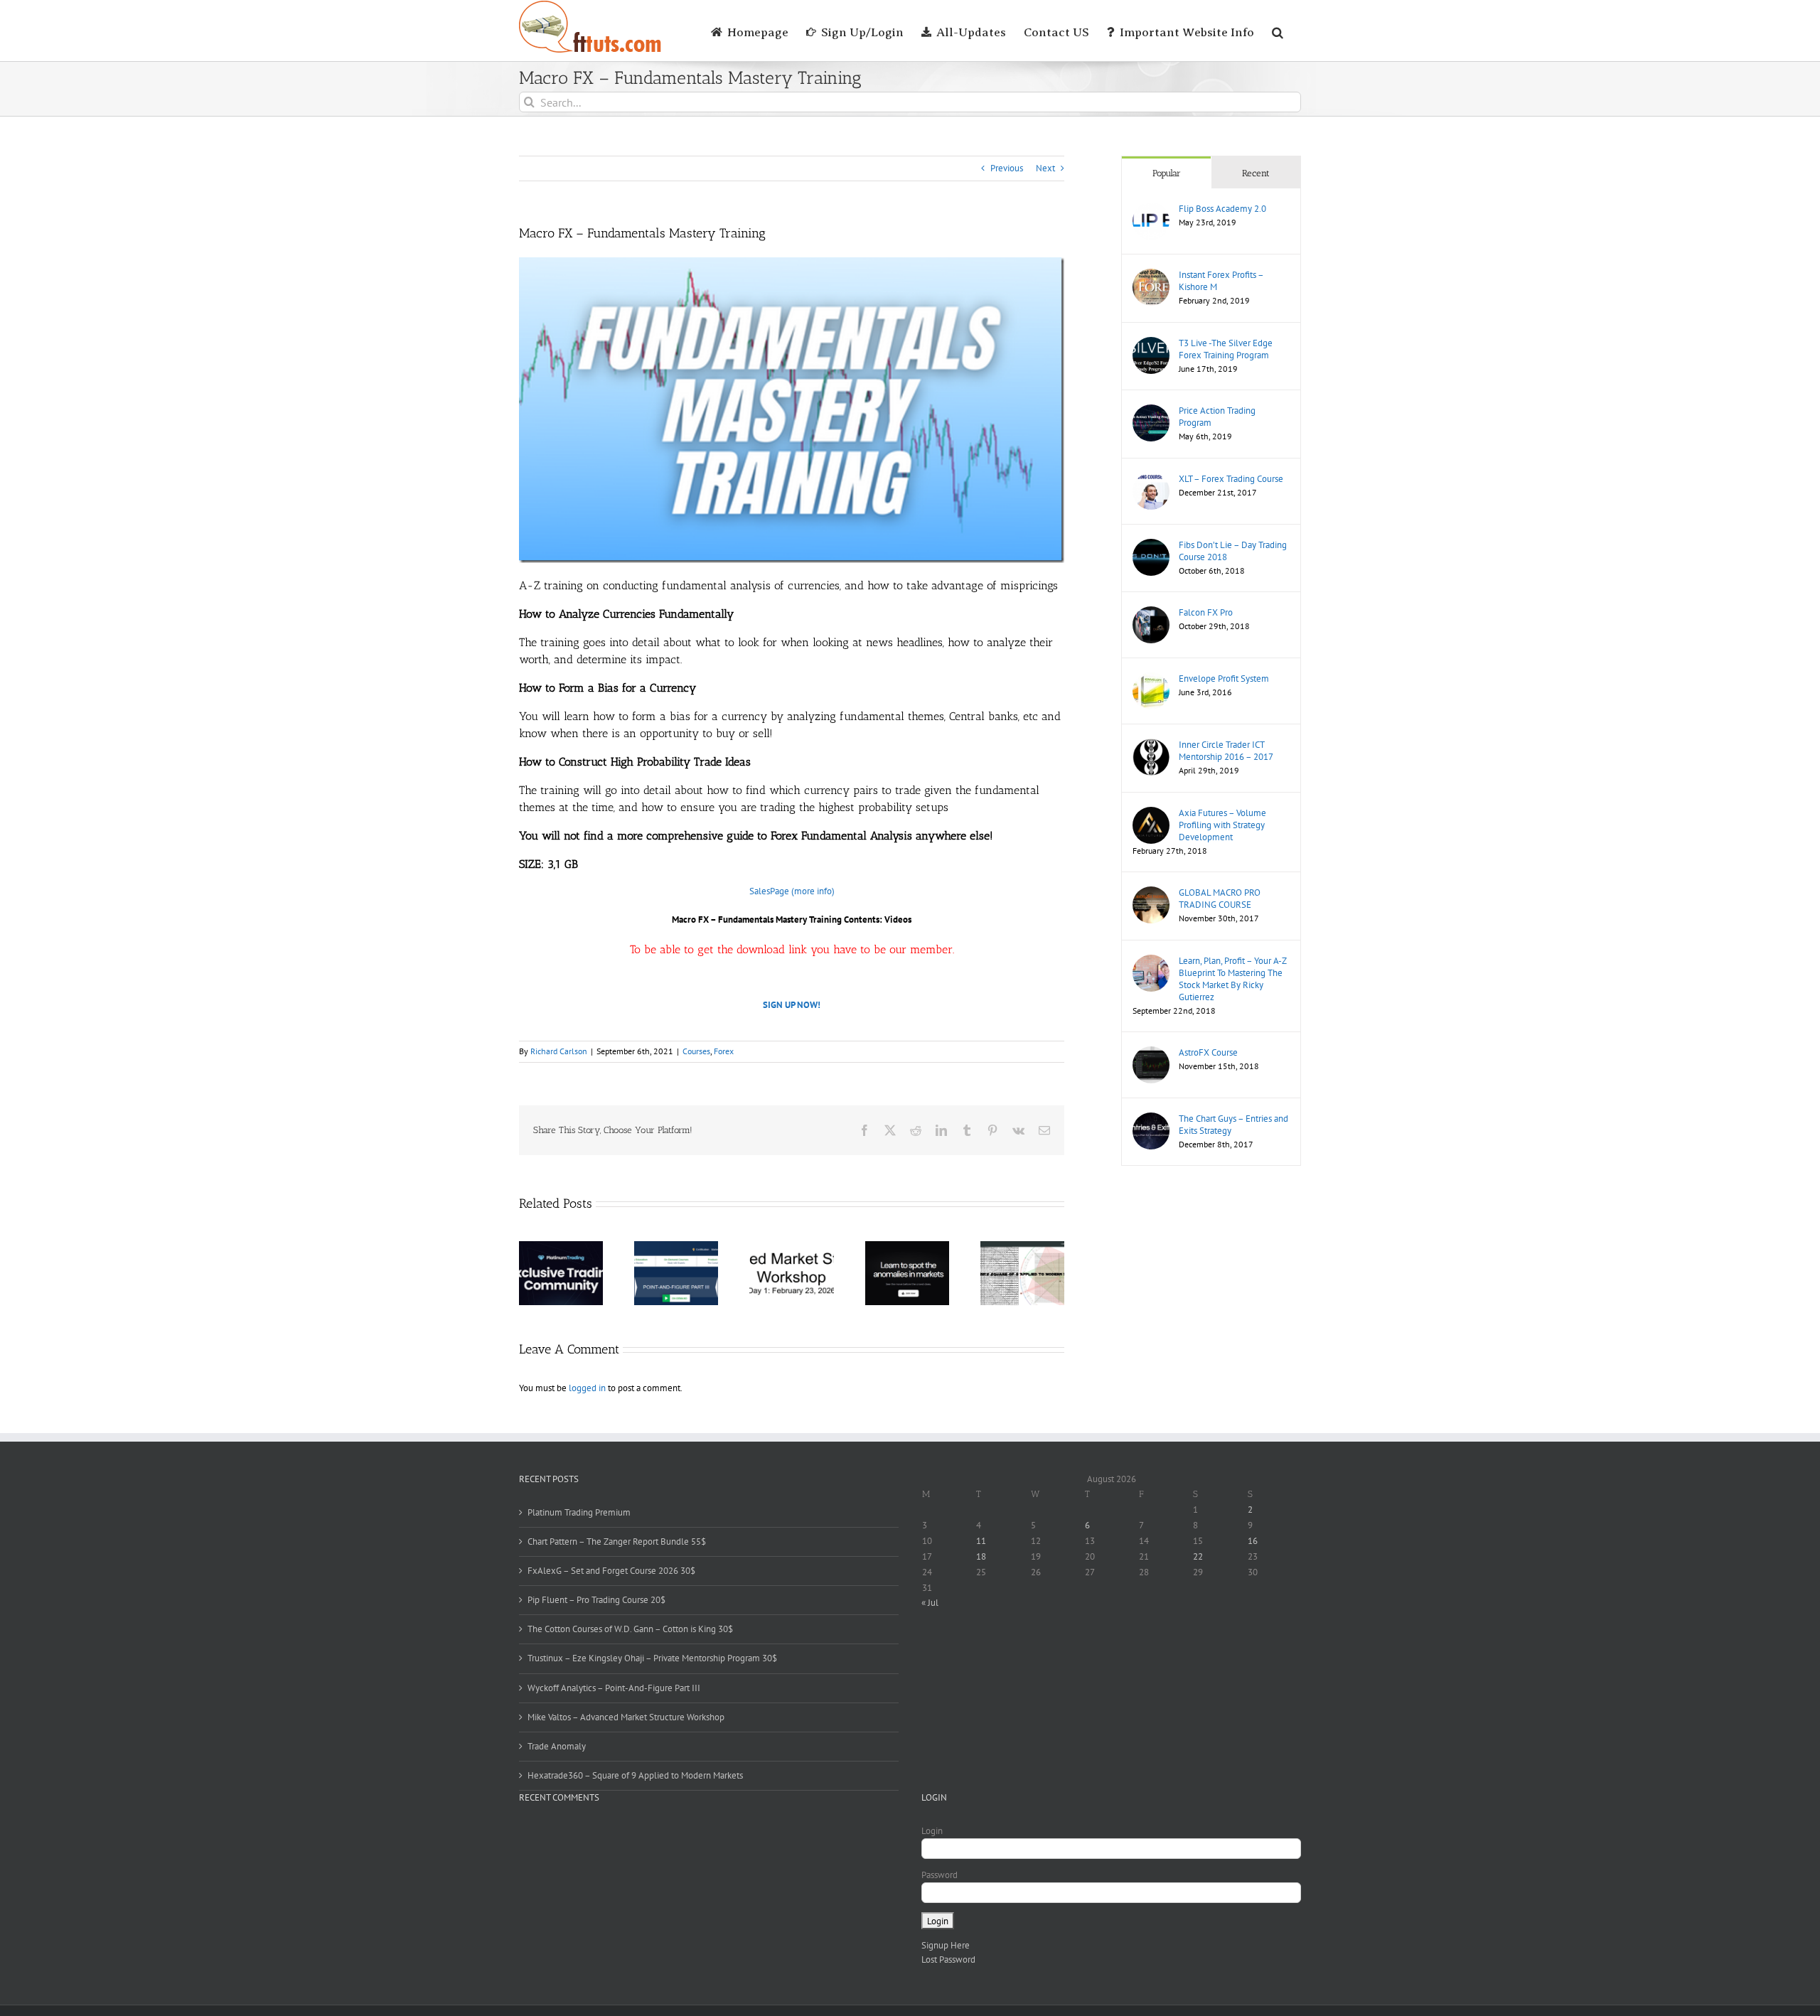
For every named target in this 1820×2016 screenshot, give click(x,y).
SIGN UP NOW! (792, 1005)
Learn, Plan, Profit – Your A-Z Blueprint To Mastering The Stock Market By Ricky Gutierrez (1232, 979)
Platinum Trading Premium (579, 1512)
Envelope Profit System (1224, 679)
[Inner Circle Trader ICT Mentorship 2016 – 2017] (1151, 745)
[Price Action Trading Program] (1151, 411)
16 (1253, 1541)
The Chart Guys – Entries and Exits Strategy (1233, 1125)
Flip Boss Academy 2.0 (1222, 209)
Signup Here (946, 1945)
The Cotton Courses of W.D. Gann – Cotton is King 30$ (630, 1629)
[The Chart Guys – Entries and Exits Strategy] (1151, 1119)
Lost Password (948, 1959)
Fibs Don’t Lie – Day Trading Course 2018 (1233, 551)
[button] (1278, 31)
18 (981, 1556)
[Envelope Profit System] (1151, 679)
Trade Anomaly (557, 1746)
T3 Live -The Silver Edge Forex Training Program (1226, 349)
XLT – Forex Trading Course (1231, 479)
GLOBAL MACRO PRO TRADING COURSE (1220, 899)
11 (981, 1541)
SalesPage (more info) (792, 891)
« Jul (930, 1603)
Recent (1256, 173)
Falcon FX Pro (1206, 612)
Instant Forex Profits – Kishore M (1221, 281)
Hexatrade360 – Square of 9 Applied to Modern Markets (635, 1775)
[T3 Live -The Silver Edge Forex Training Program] (1151, 344)
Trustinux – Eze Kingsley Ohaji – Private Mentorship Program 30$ (652, 1658)
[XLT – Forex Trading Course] (1151, 479)
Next (1045, 168)
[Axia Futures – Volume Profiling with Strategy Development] (1151, 814)
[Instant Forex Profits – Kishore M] (1151, 275)
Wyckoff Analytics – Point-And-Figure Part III (614, 1688)
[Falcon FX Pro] (1151, 613)
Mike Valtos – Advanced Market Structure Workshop (626, 1717)
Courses (696, 1051)
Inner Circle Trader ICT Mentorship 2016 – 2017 (1226, 751)
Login (932, 1831)
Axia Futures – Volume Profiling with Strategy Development (1222, 825)
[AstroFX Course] (1151, 1053)
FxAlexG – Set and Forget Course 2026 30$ (611, 1571)
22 (1198, 1556)
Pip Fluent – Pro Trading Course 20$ (596, 1600)
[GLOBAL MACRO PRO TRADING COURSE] (1151, 893)
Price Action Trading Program (1217, 417)
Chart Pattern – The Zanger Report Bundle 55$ (617, 1542)
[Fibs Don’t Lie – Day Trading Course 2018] (1151, 546)
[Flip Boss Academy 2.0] (1151, 209)
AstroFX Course (1208, 1052)
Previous (1007, 168)
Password (940, 1875)
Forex (724, 1051)
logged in (587, 1388)
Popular (1167, 173)
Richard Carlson (559, 1051)
